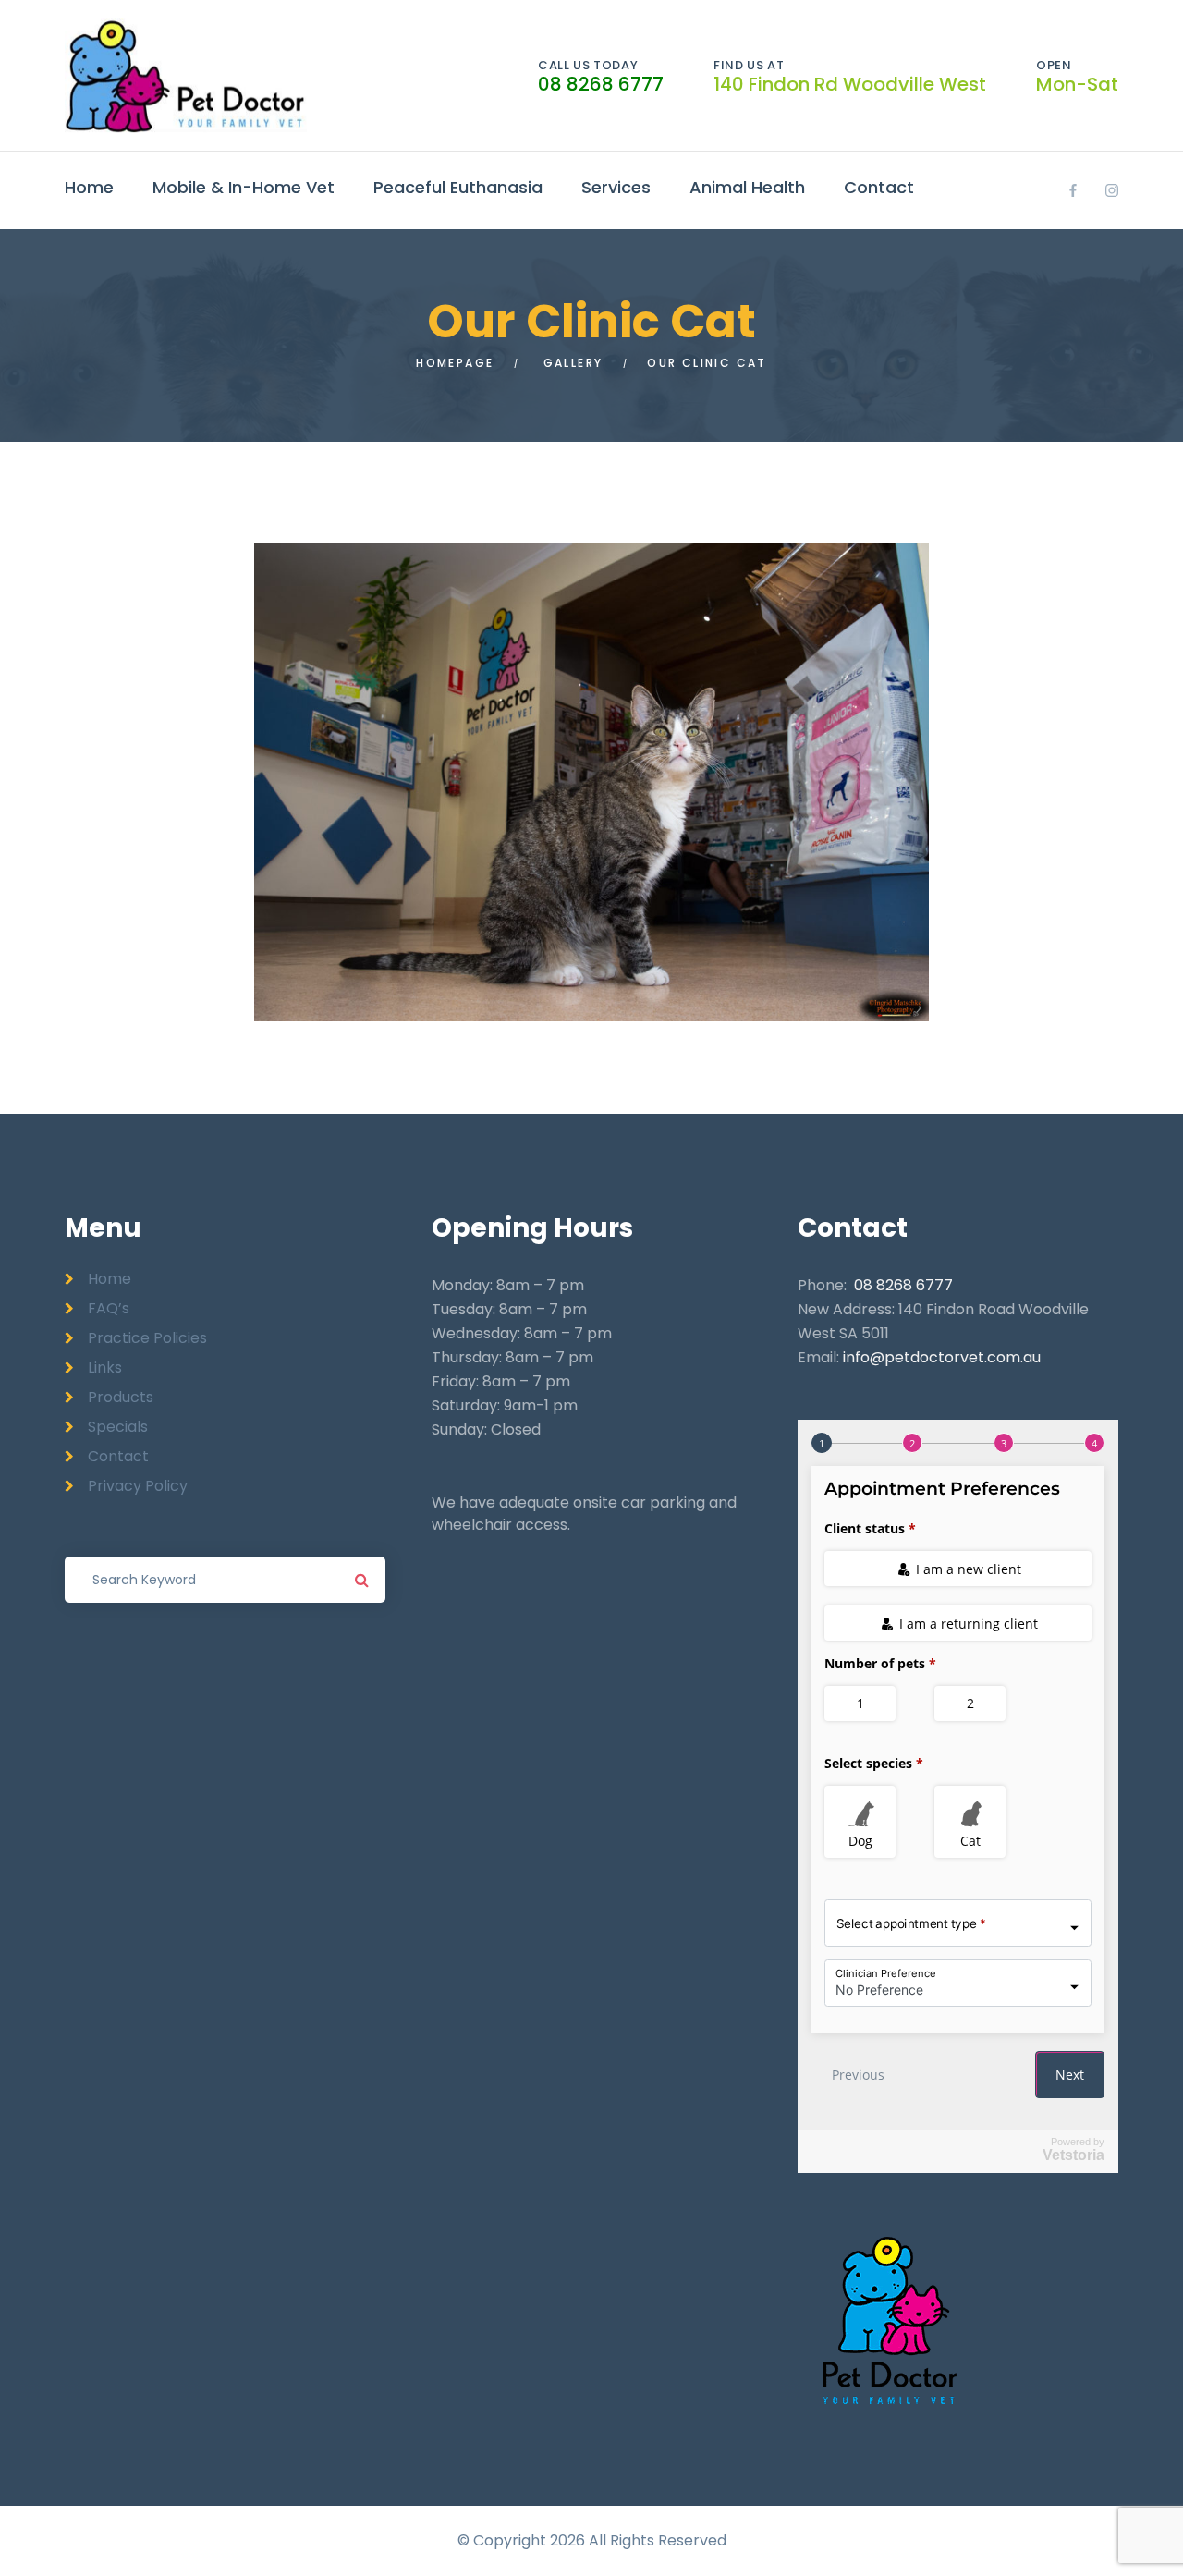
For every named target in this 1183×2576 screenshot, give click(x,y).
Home (89, 187)
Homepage (455, 363)
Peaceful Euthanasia (458, 187)
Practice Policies (147, 1338)
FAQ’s (109, 1308)
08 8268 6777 (601, 84)
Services (616, 187)
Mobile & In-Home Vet (244, 187)
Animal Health (747, 187)
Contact (879, 187)
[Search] (362, 1580)
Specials (118, 1427)
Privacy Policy (138, 1486)
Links (105, 1367)
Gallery (573, 363)
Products (121, 1397)
